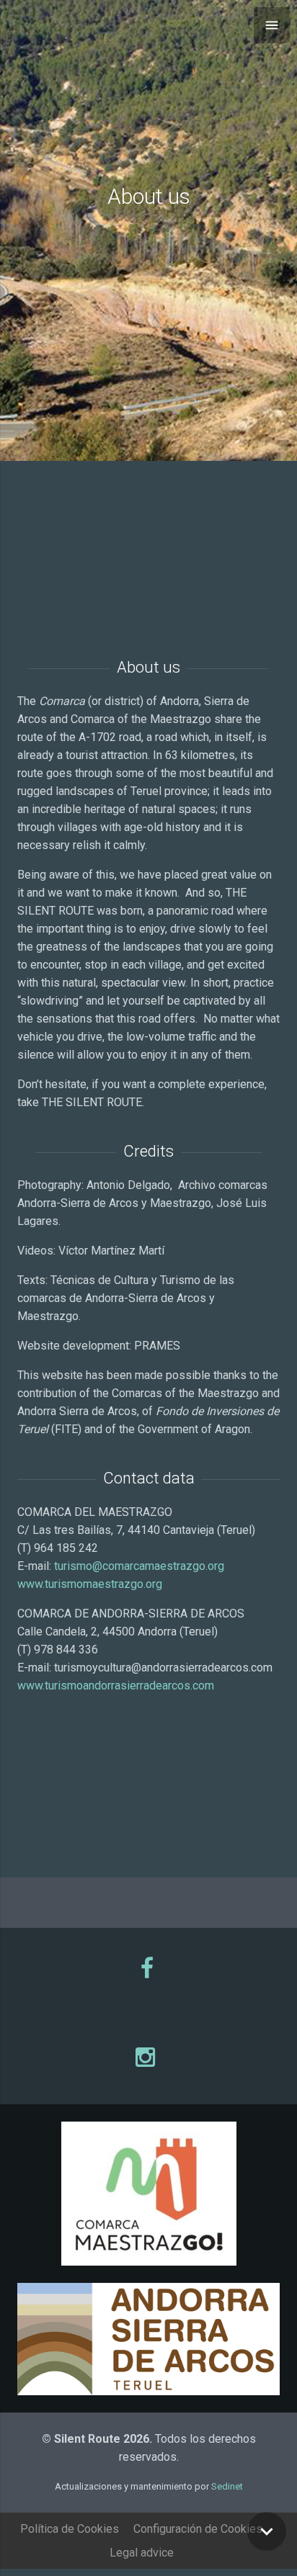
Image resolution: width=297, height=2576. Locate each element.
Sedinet (227, 2486)
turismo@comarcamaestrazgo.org (139, 1566)
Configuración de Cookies (198, 2529)
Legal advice (142, 2553)
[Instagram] (149, 2057)
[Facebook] (149, 1968)
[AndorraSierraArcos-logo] (148, 2339)
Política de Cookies (70, 2529)
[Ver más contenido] (267, 2531)
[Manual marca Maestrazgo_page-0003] (148, 2194)
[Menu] (272, 25)
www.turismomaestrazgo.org (90, 1584)
